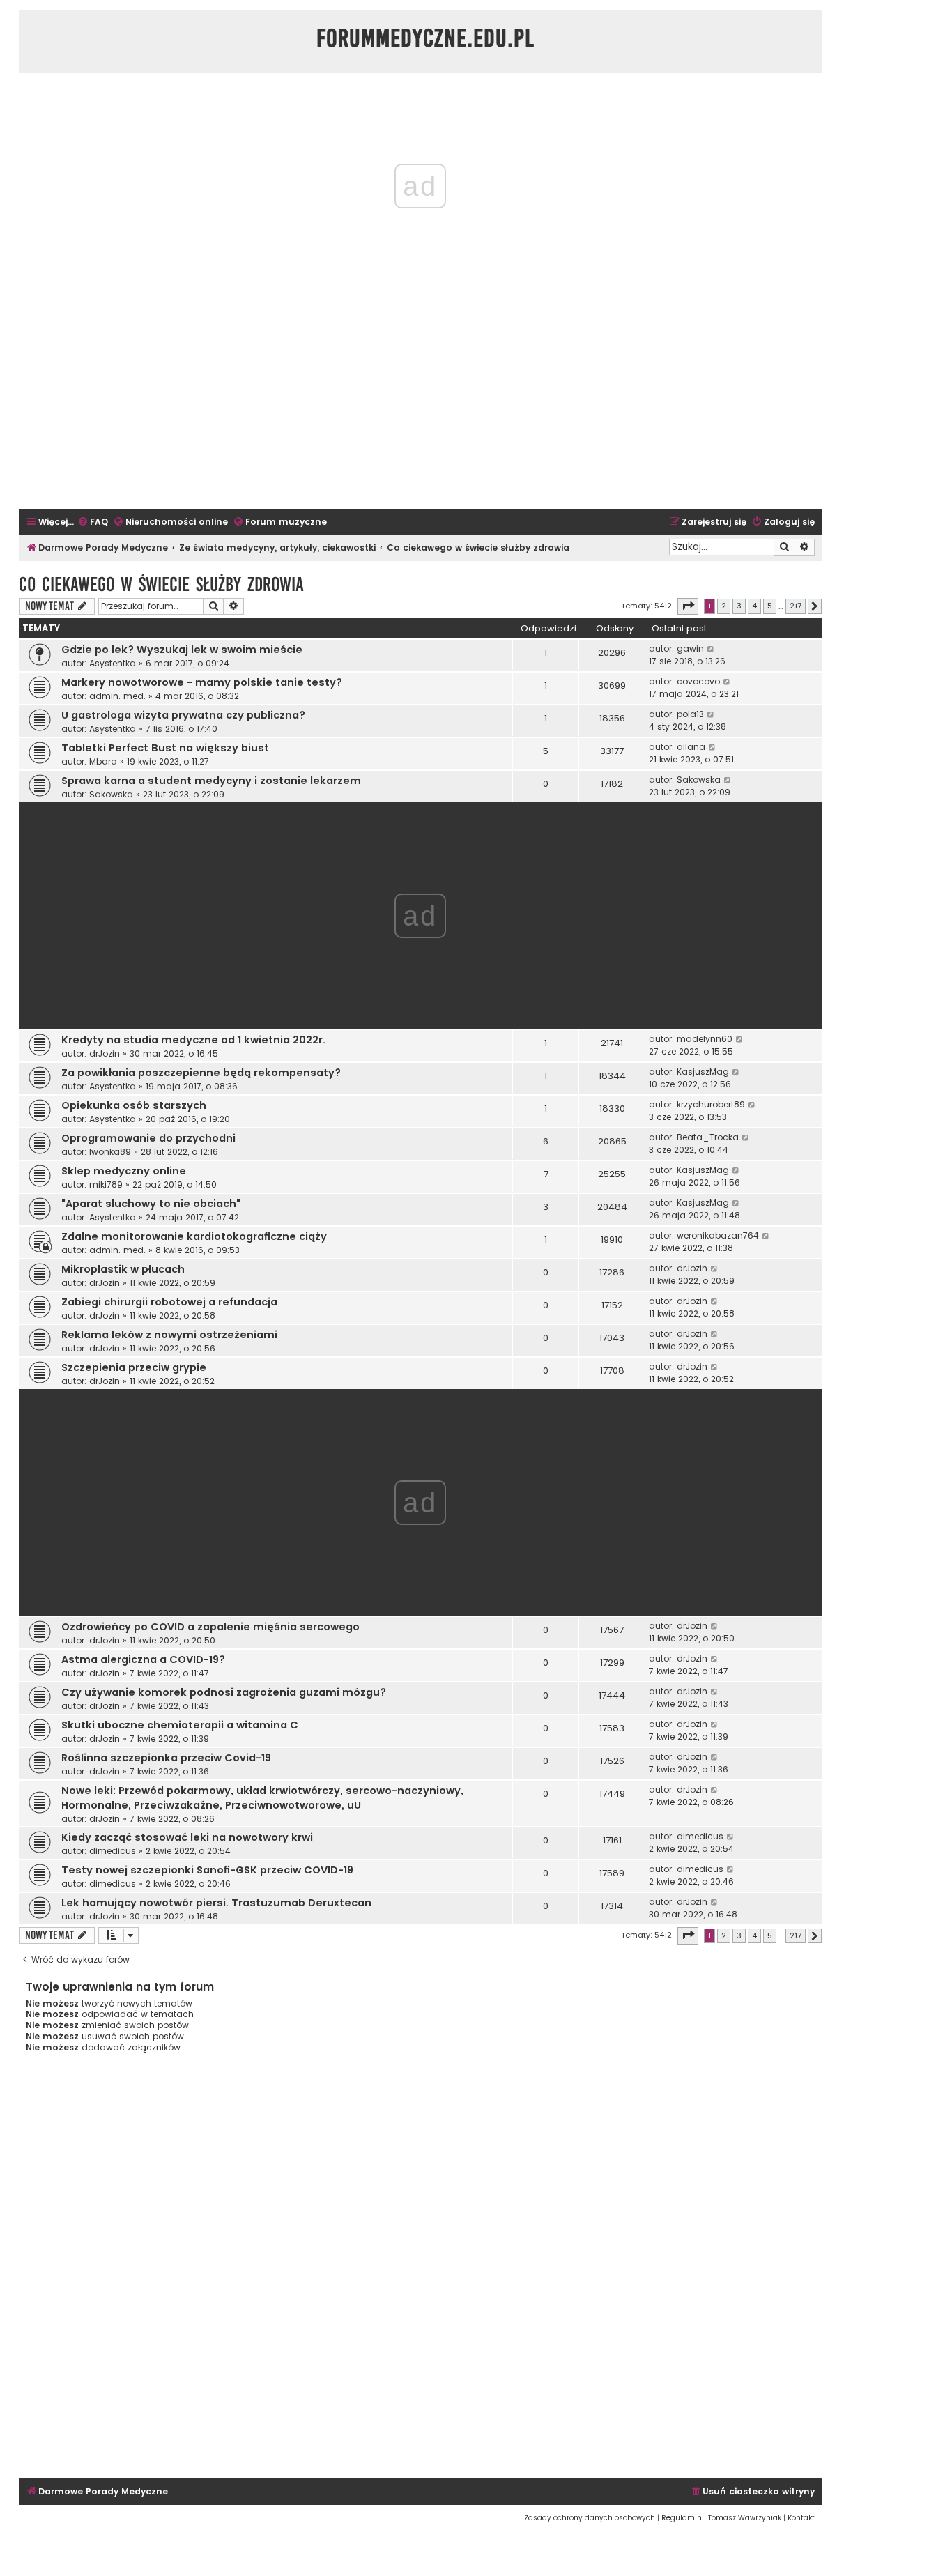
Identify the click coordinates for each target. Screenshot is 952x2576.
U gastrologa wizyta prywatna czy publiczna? (183, 715)
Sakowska (111, 794)
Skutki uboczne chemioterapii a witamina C (180, 1725)
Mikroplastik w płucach (123, 1269)
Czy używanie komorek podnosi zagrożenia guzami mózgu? (224, 1692)
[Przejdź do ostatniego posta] (711, 649)
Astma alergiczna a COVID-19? (143, 1659)
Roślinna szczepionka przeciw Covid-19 (166, 1758)
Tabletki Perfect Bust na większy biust (165, 748)
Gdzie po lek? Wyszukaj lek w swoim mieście (182, 650)
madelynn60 (705, 1039)
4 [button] (754, 606)
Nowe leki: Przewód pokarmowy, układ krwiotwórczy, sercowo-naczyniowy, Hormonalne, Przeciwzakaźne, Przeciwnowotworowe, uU (262, 1798)
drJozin (105, 1053)
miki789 (106, 1184)
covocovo (698, 681)
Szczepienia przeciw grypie (134, 1367)
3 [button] (739, 606)
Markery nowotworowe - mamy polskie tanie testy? (202, 682)
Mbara (103, 761)
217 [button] (796, 606)
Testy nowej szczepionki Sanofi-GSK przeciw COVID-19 (207, 1870)
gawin (690, 649)
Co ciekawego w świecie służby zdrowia (161, 584)
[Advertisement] (420, 404)
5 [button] (770, 606)
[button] (688, 606)
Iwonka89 (110, 1152)
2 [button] (724, 606)
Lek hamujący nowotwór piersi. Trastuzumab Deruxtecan (216, 1903)
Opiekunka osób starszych (134, 1105)
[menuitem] (93, 522)
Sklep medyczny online (124, 1171)
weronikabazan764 (718, 1235)
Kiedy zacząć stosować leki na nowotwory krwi (187, 1837)
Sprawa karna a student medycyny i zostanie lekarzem (211, 781)
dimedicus (113, 1851)
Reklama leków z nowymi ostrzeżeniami (169, 1335)
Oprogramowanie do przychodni (148, 1138)
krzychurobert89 (711, 1104)
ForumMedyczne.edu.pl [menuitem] (425, 38)
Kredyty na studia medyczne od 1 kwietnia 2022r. (193, 1040)
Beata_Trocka (708, 1137)
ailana (691, 747)
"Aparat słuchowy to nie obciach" (151, 1204)
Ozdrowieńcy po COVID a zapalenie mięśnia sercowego (210, 1627)
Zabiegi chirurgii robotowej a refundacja (169, 1302)
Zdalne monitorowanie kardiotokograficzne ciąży (194, 1236)
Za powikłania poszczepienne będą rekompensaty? (201, 1073)
